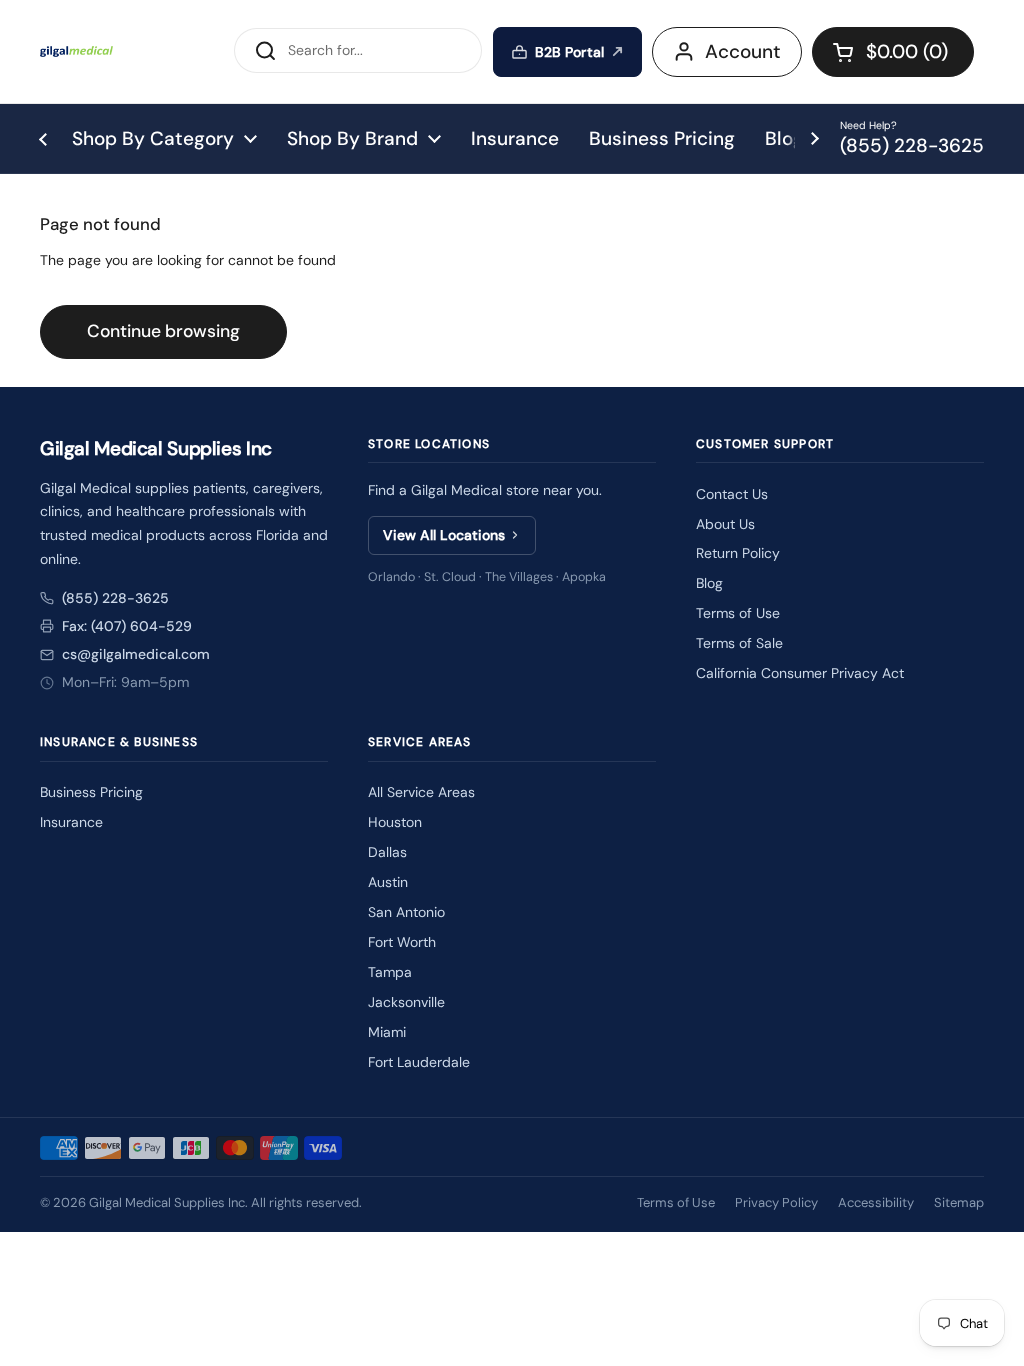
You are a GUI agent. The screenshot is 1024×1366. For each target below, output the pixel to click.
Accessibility (876, 1202)
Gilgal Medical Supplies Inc (167, 1202)
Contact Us (732, 494)
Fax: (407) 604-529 (127, 626)
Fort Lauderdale (419, 1062)
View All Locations (444, 535)
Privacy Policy (776, 1202)
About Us (725, 524)
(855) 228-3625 (115, 598)
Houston (395, 822)
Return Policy (738, 553)
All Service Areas (421, 792)
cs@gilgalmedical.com (136, 654)
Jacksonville (406, 1002)
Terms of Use (738, 613)
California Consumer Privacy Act (800, 673)
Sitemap (959, 1202)
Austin (388, 882)
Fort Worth (402, 942)
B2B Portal (569, 52)
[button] (893, 52)
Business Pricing (91, 792)
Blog (709, 583)
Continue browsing (163, 331)
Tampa (390, 972)
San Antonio (406, 912)
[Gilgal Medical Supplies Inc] (76, 51)
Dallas (387, 852)
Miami (387, 1032)
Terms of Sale (739, 643)
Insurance (71, 822)
